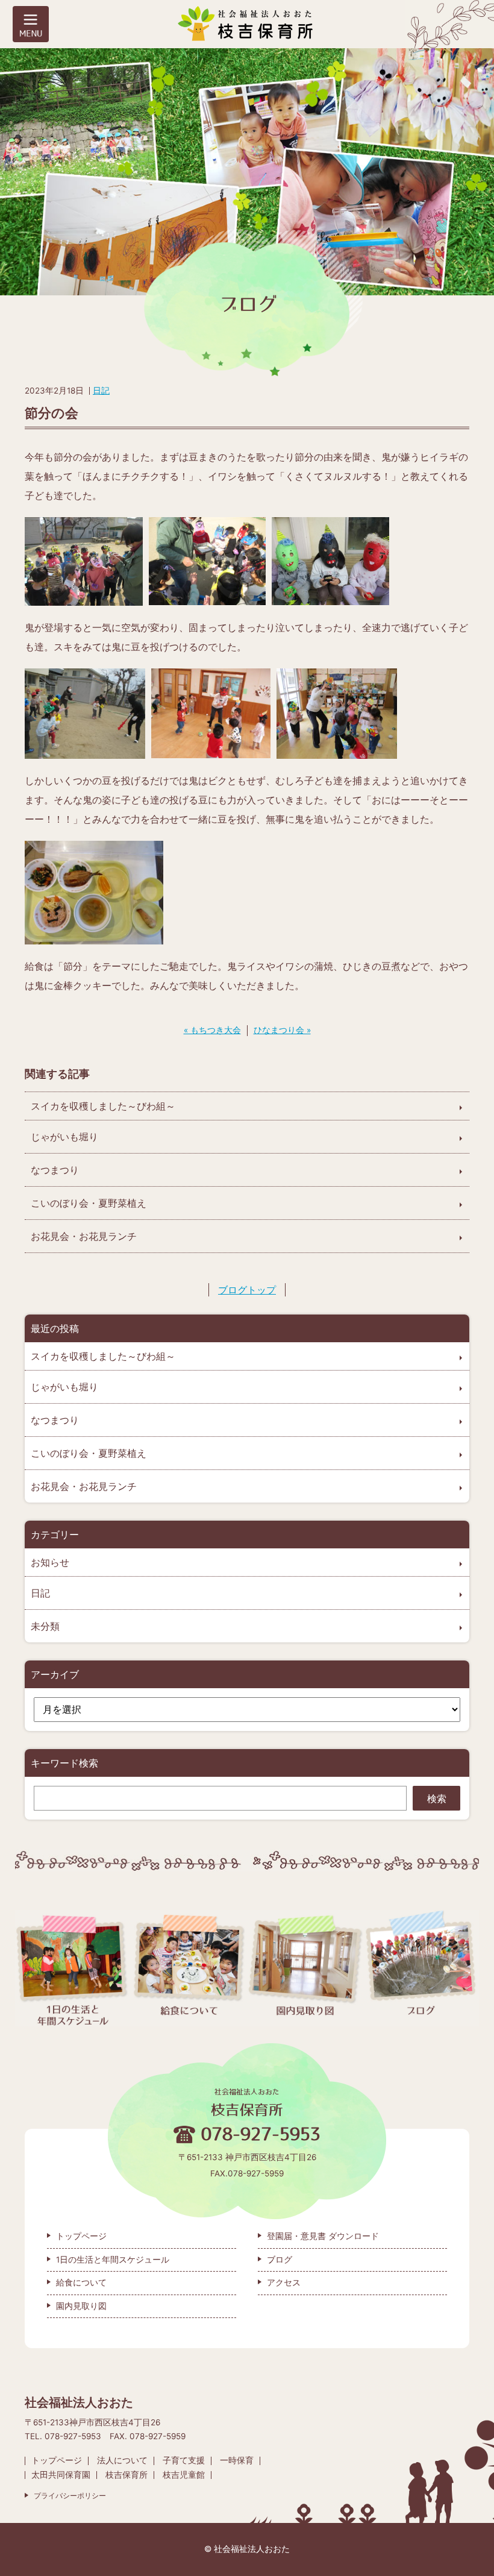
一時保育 (237, 2460)
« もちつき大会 (212, 1030)
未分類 (45, 1626)
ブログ (280, 2260)
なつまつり (55, 1170)
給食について (81, 2282)
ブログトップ (247, 1290)
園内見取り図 (81, 2306)
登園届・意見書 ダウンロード (323, 2236)
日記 (101, 391)
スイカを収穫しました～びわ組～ (103, 1106)
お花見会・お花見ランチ (84, 1236)
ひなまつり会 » (282, 1030)
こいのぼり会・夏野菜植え (89, 1203)
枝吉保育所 (127, 2475)
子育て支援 (184, 2460)
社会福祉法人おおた (252, 2549)
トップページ (81, 2236)
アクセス (284, 2282)
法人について (122, 2460)
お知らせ (50, 1562)
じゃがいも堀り (64, 1137)
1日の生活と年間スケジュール (113, 2260)
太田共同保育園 (61, 2475)
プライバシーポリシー (70, 2496)
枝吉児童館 (184, 2475)
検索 (437, 1798)
